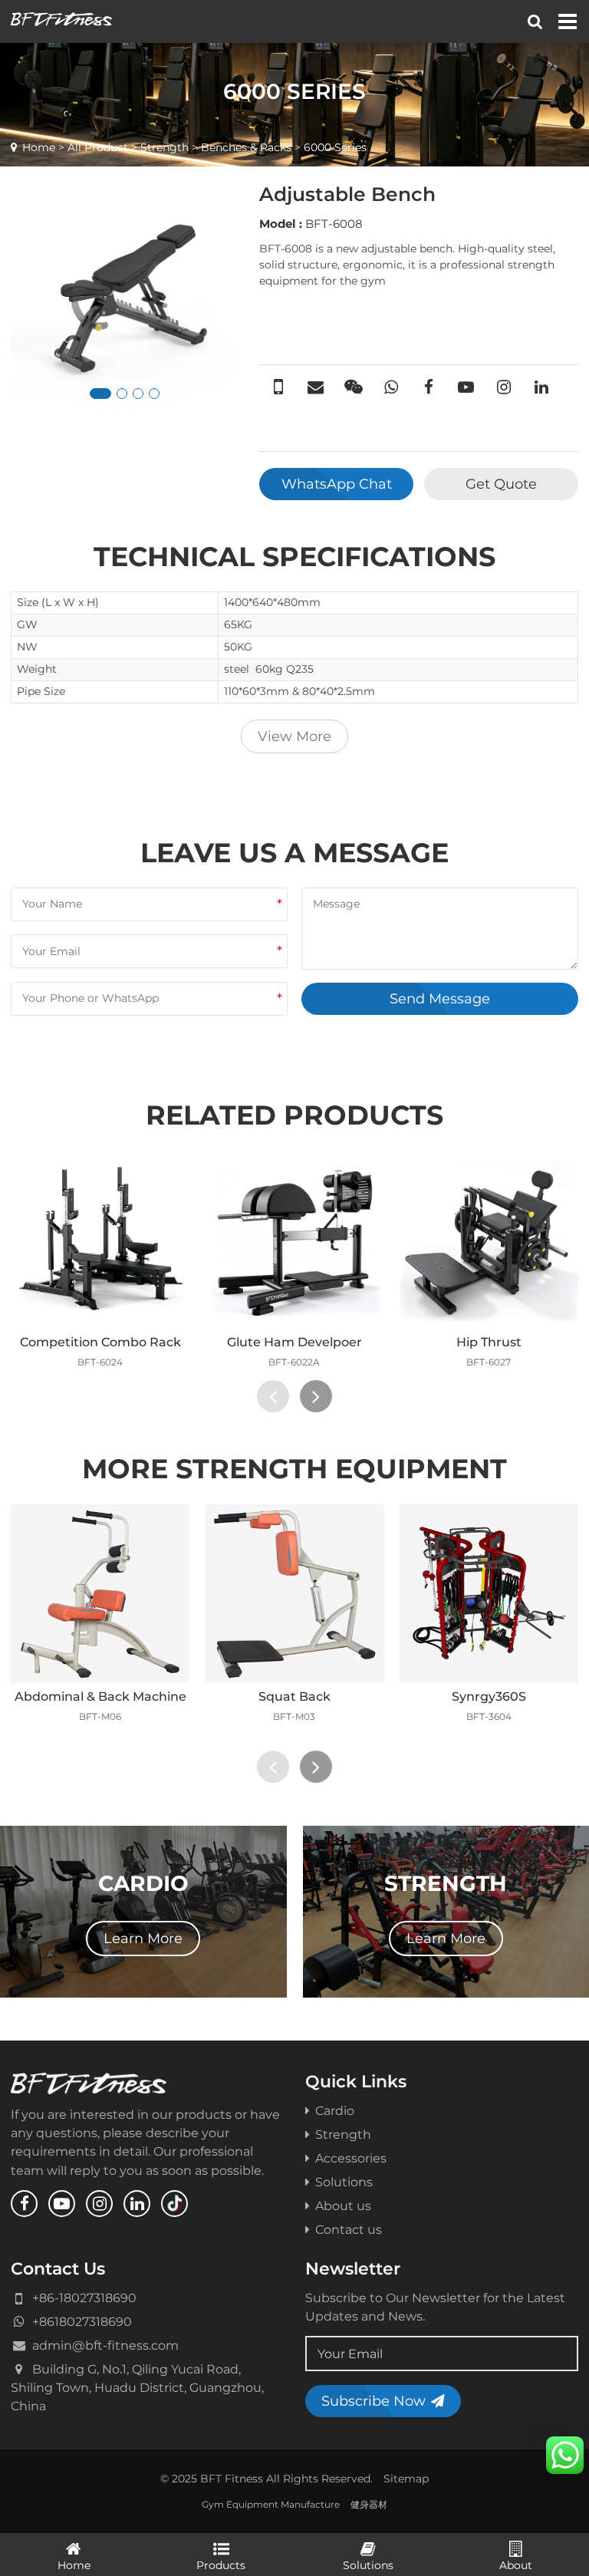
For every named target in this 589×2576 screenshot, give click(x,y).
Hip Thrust (489, 1342)
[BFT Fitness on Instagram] (99, 2204)
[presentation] (273, 1396)
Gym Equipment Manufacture (271, 2504)
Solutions (344, 2182)
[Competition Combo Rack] (100, 1239)
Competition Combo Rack (100, 1342)
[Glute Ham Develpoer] (294, 1239)
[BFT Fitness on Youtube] (62, 2204)
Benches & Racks (246, 147)
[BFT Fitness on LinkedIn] (137, 2204)
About (516, 2565)
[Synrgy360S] (489, 1593)
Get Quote (501, 484)
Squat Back (294, 1696)
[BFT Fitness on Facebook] (24, 2204)
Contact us (349, 2229)
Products (221, 2565)
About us (343, 2205)
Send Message (440, 998)
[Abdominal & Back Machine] (100, 1593)
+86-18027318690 (84, 2298)
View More (294, 736)
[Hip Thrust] (489, 1239)
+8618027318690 (82, 2321)
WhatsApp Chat (337, 484)
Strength (165, 147)
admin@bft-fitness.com (105, 2345)
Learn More (143, 1938)
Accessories (351, 2158)
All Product (98, 147)
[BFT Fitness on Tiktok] (174, 2204)
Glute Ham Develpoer (294, 1342)
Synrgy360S (489, 1696)
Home (39, 147)
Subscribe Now (373, 2401)
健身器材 (369, 2504)
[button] (100, 394)
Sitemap (406, 2479)
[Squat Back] (294, 1593)
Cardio (335, 2110)
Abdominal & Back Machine (100, 1696)
